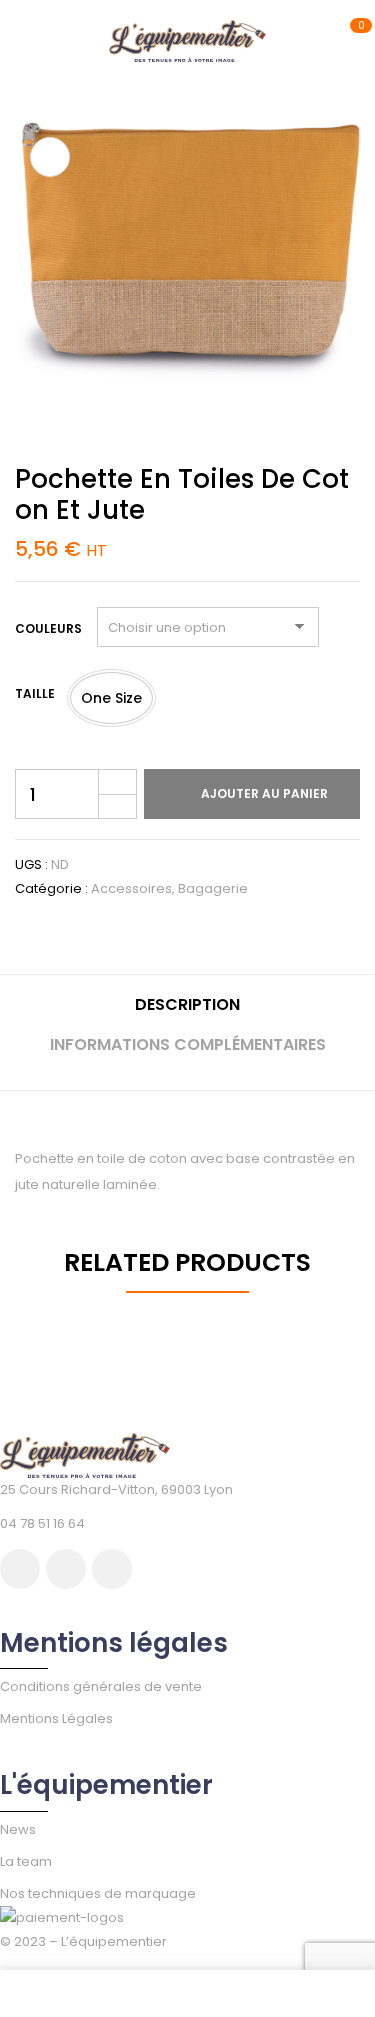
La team (26, 1861)
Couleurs (48, 628)
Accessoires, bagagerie (169, 888)
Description (187, 1004)
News (18, 1829)
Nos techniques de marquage (98, 1893)
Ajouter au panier (264, 793)
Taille (35, 693)
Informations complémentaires (188, 1044)
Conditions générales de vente (101, 1686)
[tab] (187, 1012)
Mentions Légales (56, 1718)
